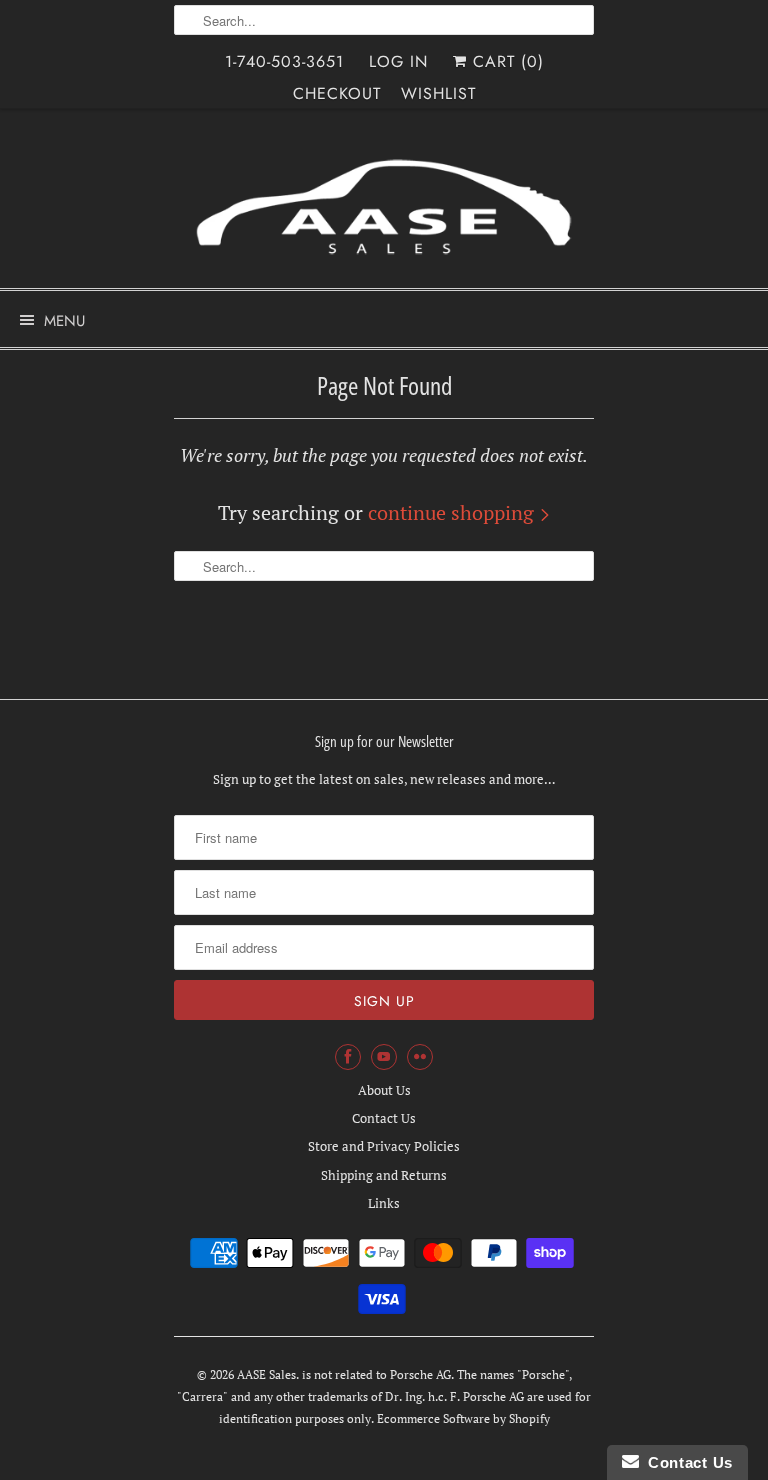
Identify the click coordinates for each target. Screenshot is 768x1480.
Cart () (505, 61)
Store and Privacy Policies (384, 1146)
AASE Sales (266, 1374)
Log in (398, 61)
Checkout (337, 93)
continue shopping (453, 512)
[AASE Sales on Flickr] (420, 1057)
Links (384, 1203)
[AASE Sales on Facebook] (348, 1057)
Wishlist (438, 93)
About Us (384, 1090)
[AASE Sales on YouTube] (384, 1057)
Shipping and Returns (384, 1175)
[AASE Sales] (384, 206)
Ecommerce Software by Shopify (463, 1418)
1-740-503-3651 (284, 61)
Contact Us (384, 1118)
